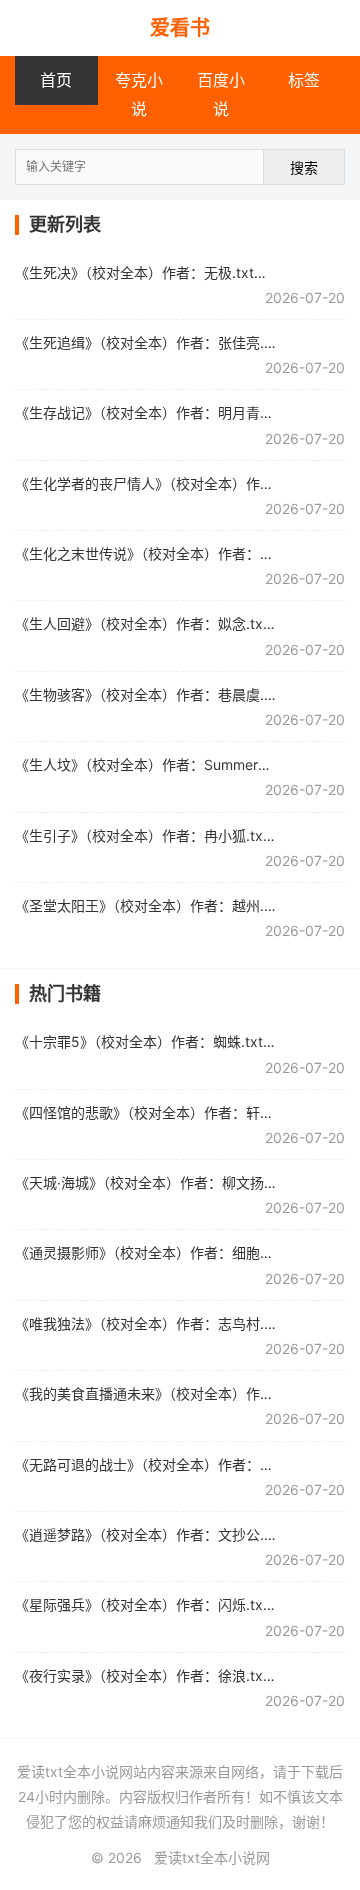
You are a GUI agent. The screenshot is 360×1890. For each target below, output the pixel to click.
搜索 (304, 167)
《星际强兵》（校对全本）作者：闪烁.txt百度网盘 (169, 1604)
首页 (56, 80)
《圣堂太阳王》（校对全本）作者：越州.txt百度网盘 (176, 905)
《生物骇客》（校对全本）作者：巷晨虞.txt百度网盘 (176, 694)
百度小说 (221, 94)
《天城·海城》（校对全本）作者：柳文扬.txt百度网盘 (178, 1182)
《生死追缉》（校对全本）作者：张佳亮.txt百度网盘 (176, 342)
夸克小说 (139, 94)
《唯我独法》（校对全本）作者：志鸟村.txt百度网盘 (176, 1323)
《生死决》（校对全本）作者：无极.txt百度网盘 (162, 272)
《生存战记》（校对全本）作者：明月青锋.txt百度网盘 (183, 412)
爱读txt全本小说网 (212, 1857)
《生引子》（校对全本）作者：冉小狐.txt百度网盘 (169, 835)
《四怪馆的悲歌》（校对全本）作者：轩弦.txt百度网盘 (183, 1112)
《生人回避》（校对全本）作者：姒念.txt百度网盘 (169, 623)
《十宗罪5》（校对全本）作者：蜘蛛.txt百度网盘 (167, 1041)
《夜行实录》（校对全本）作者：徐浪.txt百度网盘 (169, 1675)
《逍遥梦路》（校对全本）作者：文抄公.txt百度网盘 (176, 1534)
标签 (304, 80)
